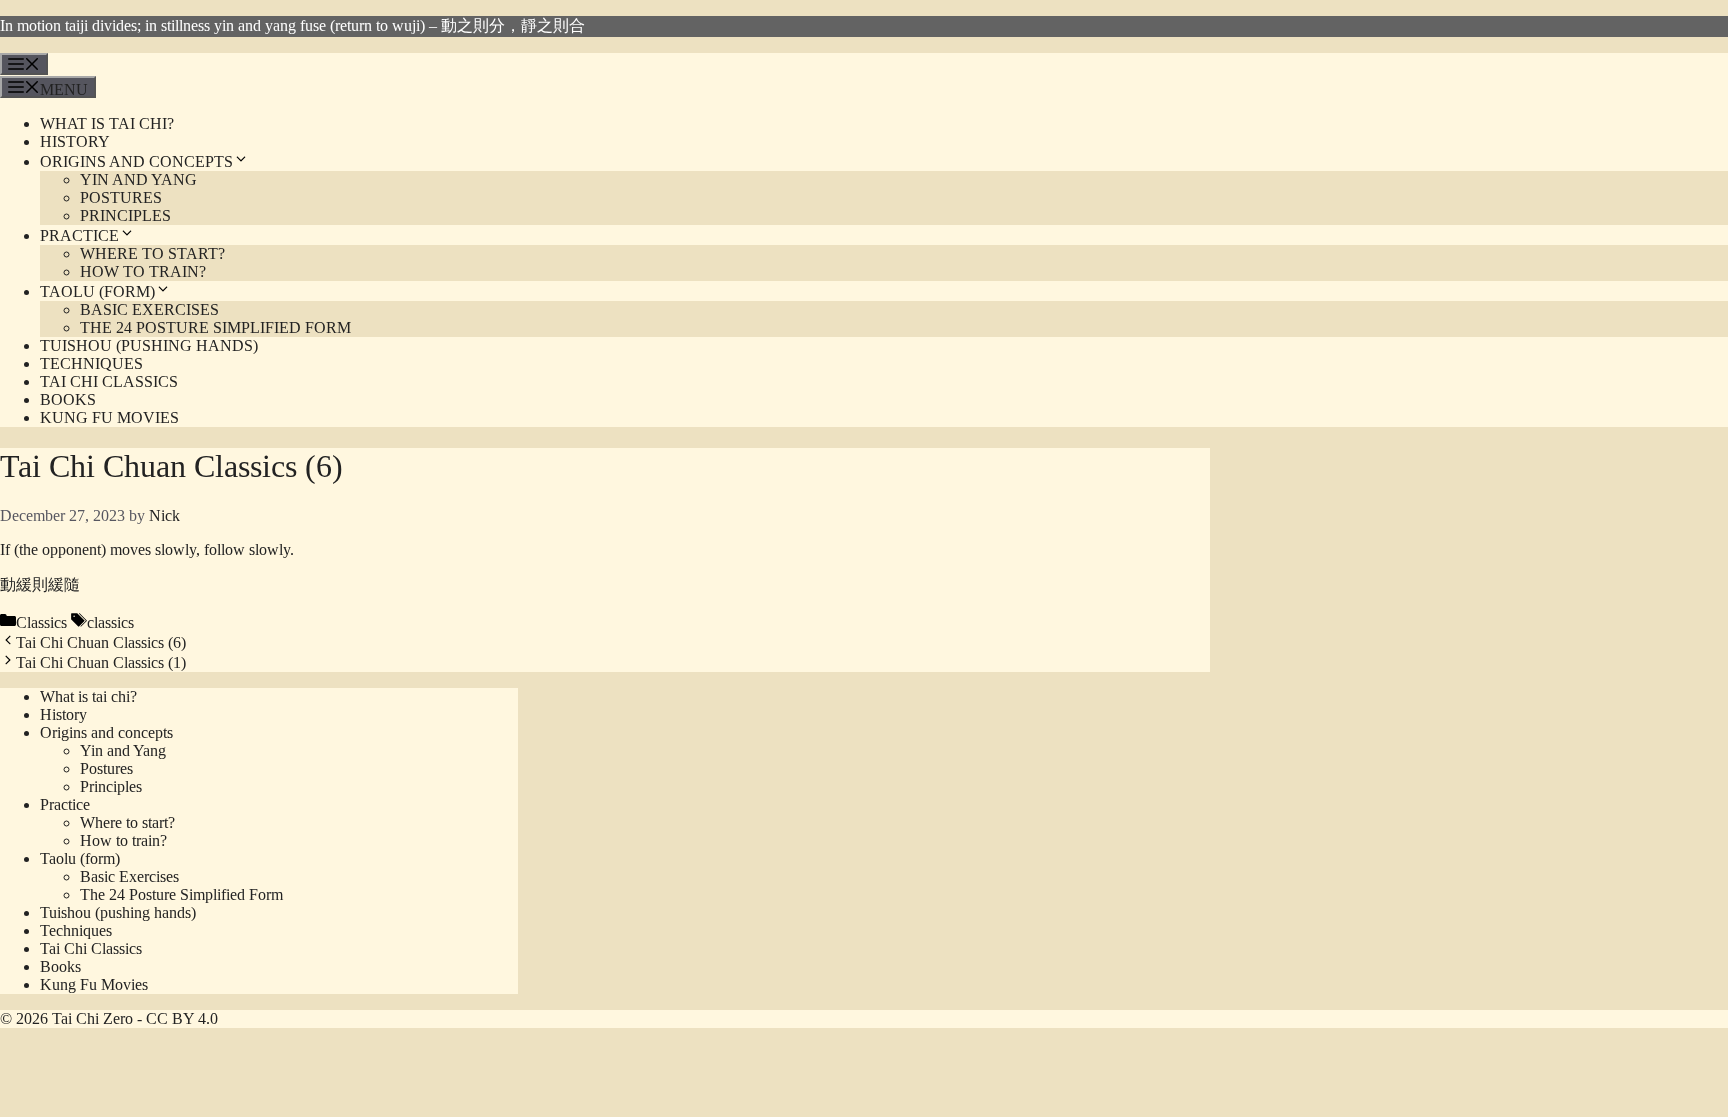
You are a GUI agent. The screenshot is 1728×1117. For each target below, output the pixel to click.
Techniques (91, 363)
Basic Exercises (149, 309)
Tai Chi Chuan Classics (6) (101, 642)
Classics (41, 622)
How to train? (143, 271)
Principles (125, 215)
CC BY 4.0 (182, 1018)
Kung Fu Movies (109, 417)
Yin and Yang (138, 179)
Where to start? (152, 253)
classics (110, 622)
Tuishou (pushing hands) (149, 345)
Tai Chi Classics (109, 381)
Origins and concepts (136, 161)
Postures (121, 197)
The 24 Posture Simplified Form (215, 327)
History (75, 141)
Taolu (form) (97, 291)
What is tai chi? (107, 123)
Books (68, 399)
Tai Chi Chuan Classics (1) (101, 662)
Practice (79, 235)
